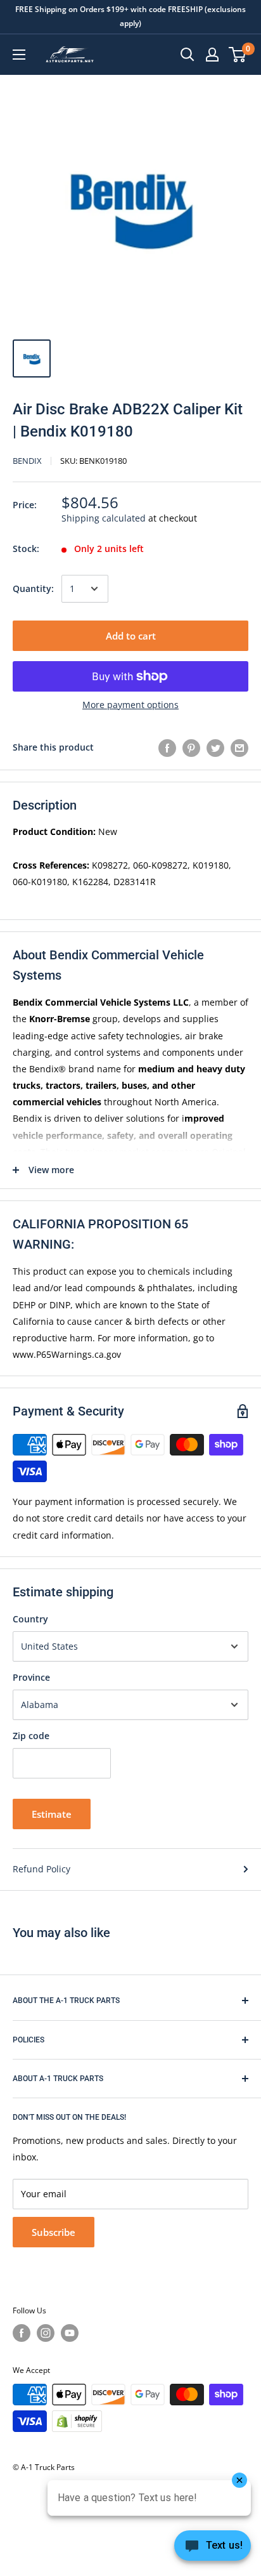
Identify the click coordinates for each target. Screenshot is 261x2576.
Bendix (27, 461)
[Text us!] (213, 2549)
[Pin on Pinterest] (191, 747)
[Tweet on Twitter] (215, 747)
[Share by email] (239, 747)
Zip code (31, 1736)
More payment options (130, 705)
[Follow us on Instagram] (46, 2333)
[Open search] (188, 55)
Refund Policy (41, 1869)
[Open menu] (19, 55)
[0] (238, 55)
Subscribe (54, 2232)
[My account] (212, 55)
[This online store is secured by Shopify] (77, 2421)
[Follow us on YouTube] (70, 2333)
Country (30, 1619)
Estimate (52, 1814)
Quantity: (33, 588)
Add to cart (131, 636)
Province (31, 1677)
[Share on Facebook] (167, 747)
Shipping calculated (104, 518)
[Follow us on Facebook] (22, 2333)
